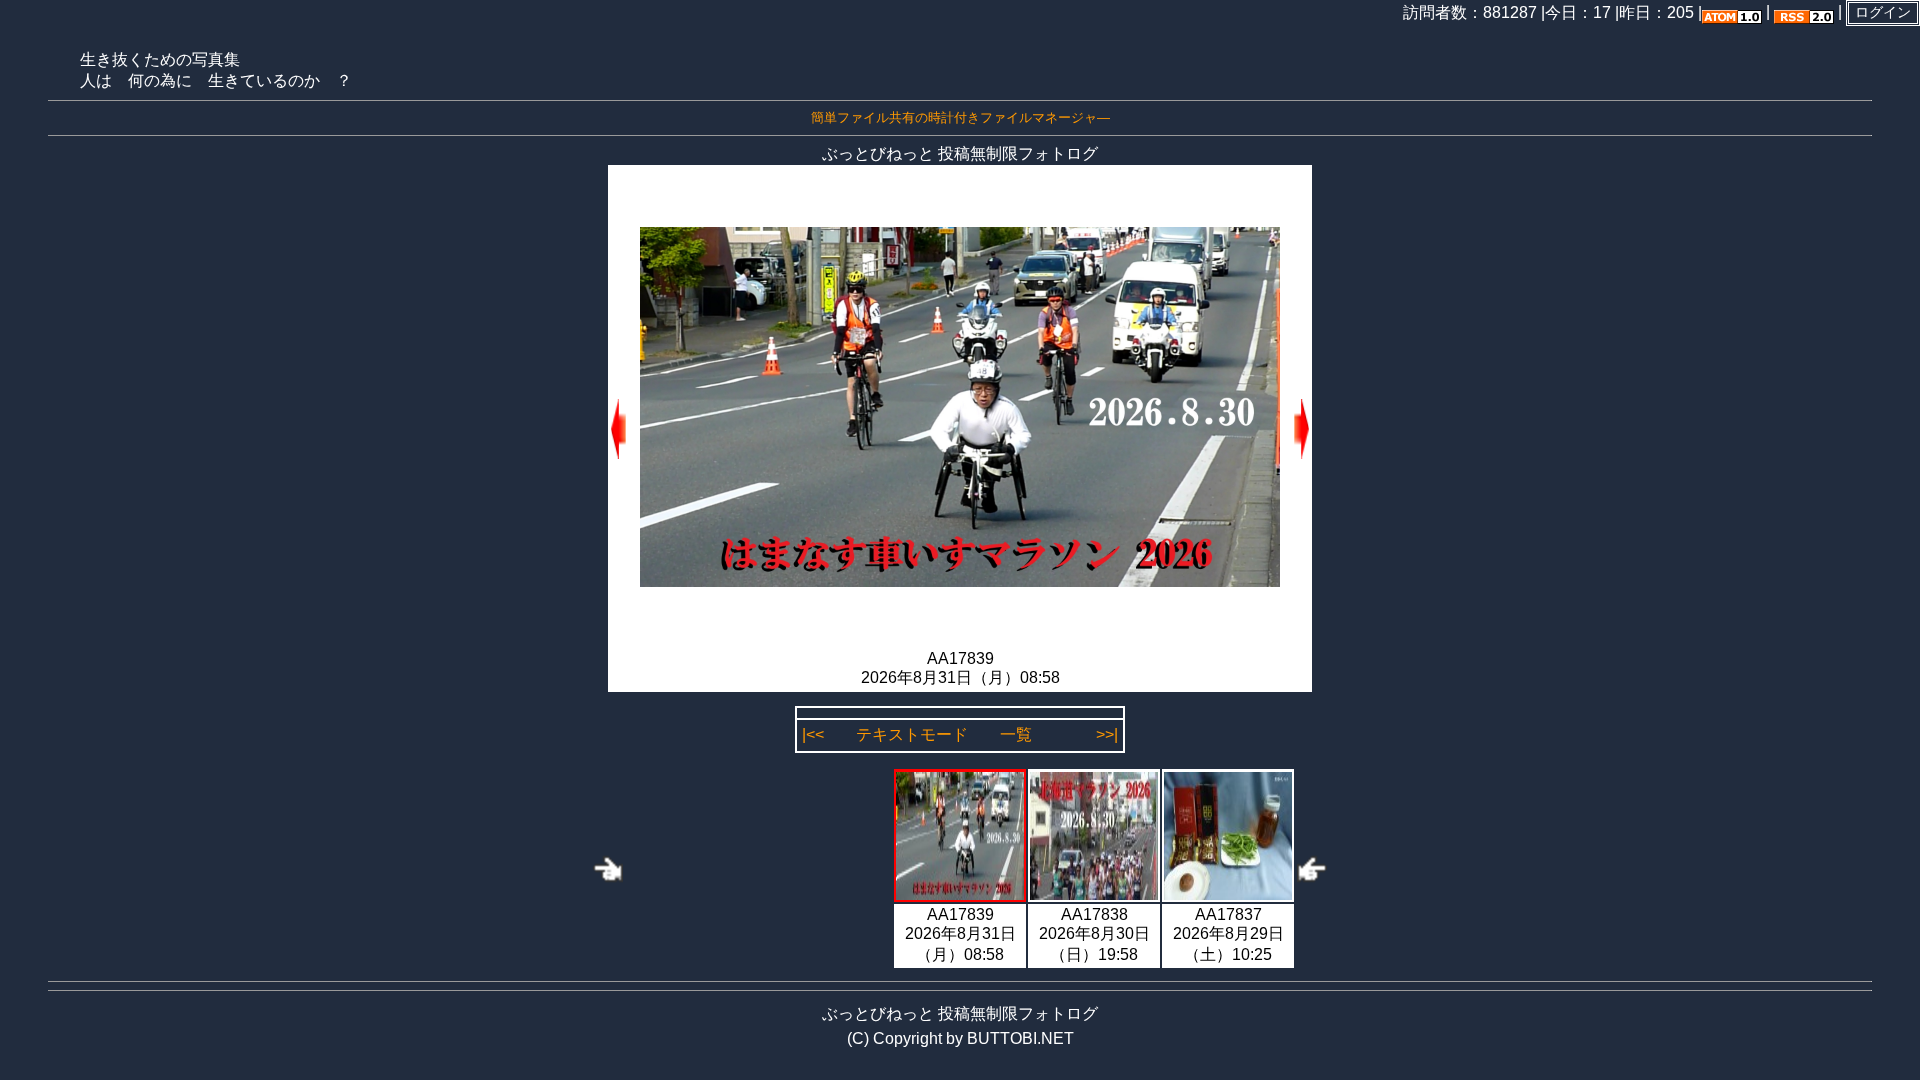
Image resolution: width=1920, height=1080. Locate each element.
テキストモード (912, 734)
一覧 (1016, 734)
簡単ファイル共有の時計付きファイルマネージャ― (960, 117)
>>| (1107, 734)
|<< (813, 734)
